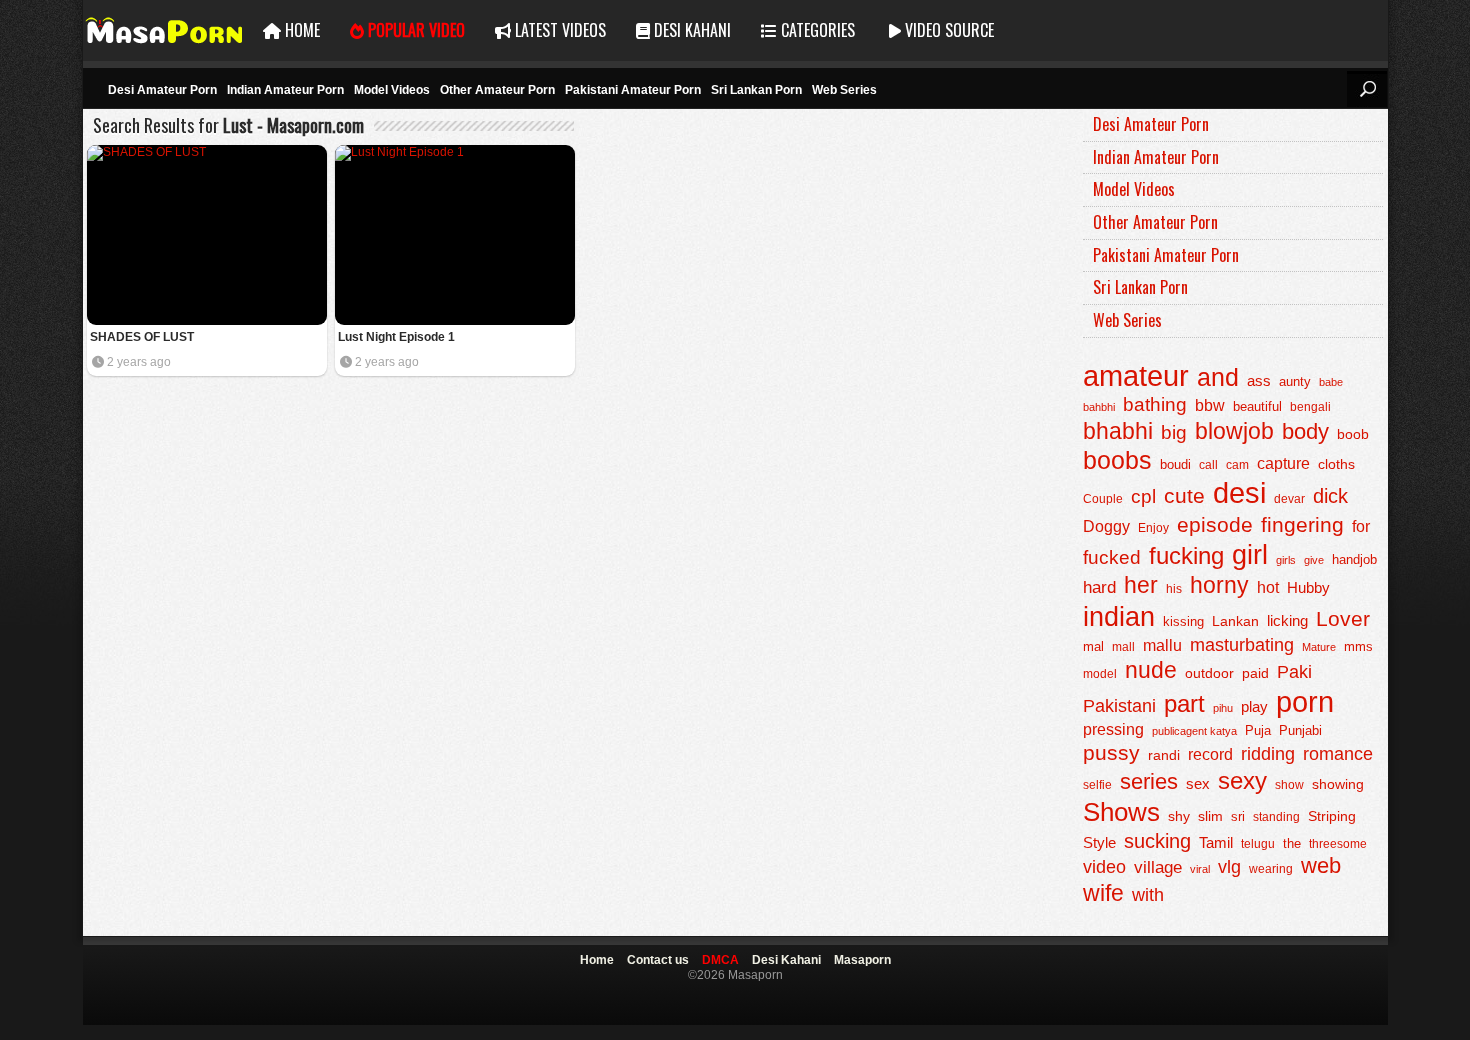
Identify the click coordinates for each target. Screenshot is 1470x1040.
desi (1239, 493)
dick (1330, 496)
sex (1198, 783)
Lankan (1235, 621)
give (1314, 560)
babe (1331, 382)
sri (1238, 816)
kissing (1183, 622)
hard (1099, 587)
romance (1338, 753)
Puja (1258, 731)
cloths (1336, 464)
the (1292, 844)
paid (1255, 673)
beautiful (1257, 406)
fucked (1112, 557)
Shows (1121, 812)
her (1141, 585)
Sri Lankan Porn (756, 90)
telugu (1258, 844)
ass (1259, 380)
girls (1286, 560)
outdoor (1209, 673)
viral (1200, 869)
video (1104, 867)
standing (1276, 817)
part (1184, 703)
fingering (1302, 524)
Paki (1294, 672)
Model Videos (392, 90)
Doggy (1106, 526)
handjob (1354, 560)
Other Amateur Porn (497, 90)
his (1174, 589)
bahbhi (1099, 407)
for (1361, 526)
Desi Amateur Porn (162, 90)
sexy (1242, 780)
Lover (1343, 618)
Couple (1103, 498)
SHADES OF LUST (142, 337)
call (1208, 465)
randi (1164, 755)
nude (1151, 670)
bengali (1310, 407)
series (1149, 781)
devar (1289, 499)
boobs (1117, 460)
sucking (1157, 841)
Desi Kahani (690, 30)
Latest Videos (558, 30)
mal (1093, 646)
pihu (1223, 708)
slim (1210, 816)
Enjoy (1153, 528)
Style (1099, 842)
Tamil (1216, 843)
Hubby (1308, 587)
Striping (1332, 816)
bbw (1210, 405)
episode (1215, 524)
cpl (1143, 496)
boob (1353, 434)
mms (1358, 647)
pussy (1111, 752)
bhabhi (1118, 431)
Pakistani (1119, 706)
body (1305, 431)
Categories (816, 30)
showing (1338, 784)
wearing (1271, 869)
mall (1123, 647)
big (1174, 432)
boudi (1175, 464)
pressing (1113, 729)
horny (1219, 585)
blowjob (1234, 431)
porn (1305, 701)
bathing (1155, 404)
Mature (1319, 647)
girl (1250, 554)
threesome (1338, 844)
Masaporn (165, 30)
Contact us (658, 960)
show (1289, 785)
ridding (1268, 754)
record (1210, 754)
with (1148, 895)
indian (1119, 616)
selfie (1097, 785)
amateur (1136, 375)
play (1254, 706)
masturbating (1242, 644)
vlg (1229, 866)
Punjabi (1300, 730)
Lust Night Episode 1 (396, 337)
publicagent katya (1194, 731)
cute (1184, 496)
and (1218, 377)
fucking (1186, 555)
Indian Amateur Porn (285, 90)
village (1158, 867)
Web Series (844, 90)
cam (1237, 465)
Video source (947, 30)
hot (1268, 587)
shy (1179, 816)
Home (300, 30)
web (1321, 865)
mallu (1162, 645)
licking (1287, 621)
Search (1367, 89)
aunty (1295, 381)
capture (1283, 463)
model (1100, 673)
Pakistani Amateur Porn (633, 90)
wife (1103, 893)
